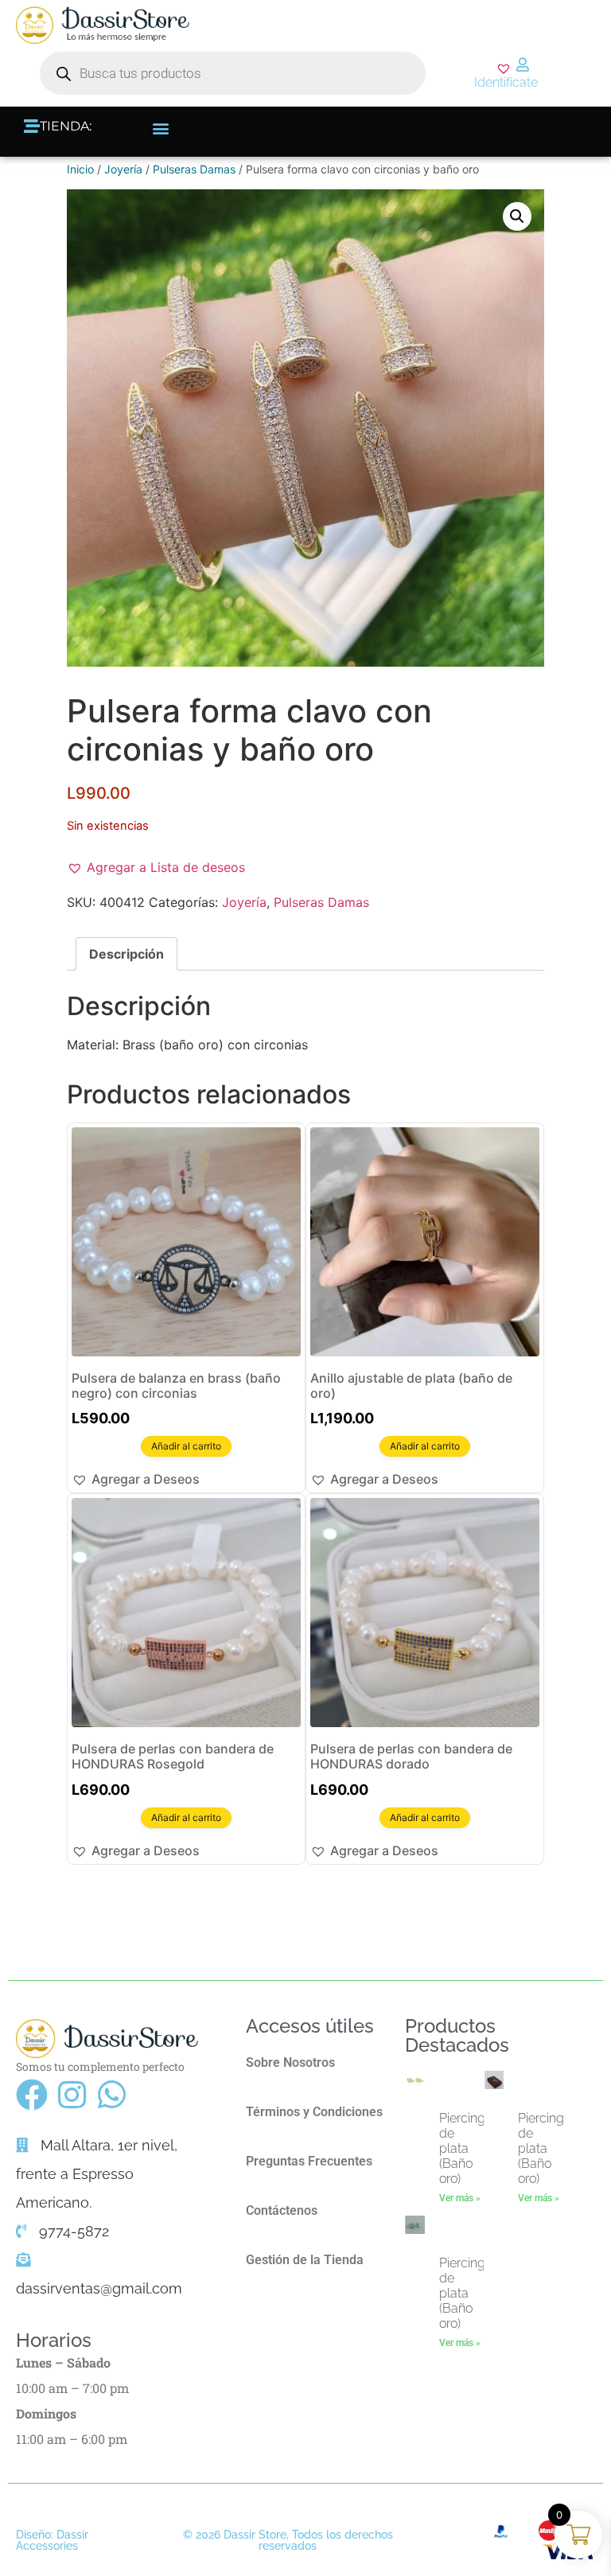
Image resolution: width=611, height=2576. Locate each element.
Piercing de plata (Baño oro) (462, 2149)
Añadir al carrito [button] (186, 1446)
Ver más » (460, 2198)
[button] (165, 128)
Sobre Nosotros (290, 2062)
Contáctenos (282, 2210)
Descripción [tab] (126, 954)
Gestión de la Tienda (305, 2260)
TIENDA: (66, 126)
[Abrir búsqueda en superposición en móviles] (233, 73)
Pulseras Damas (194, 169)
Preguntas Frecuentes (309, 2161)
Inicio (80, 169)
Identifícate (506, 82)
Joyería (123, 169)
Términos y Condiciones (314, 2112)
